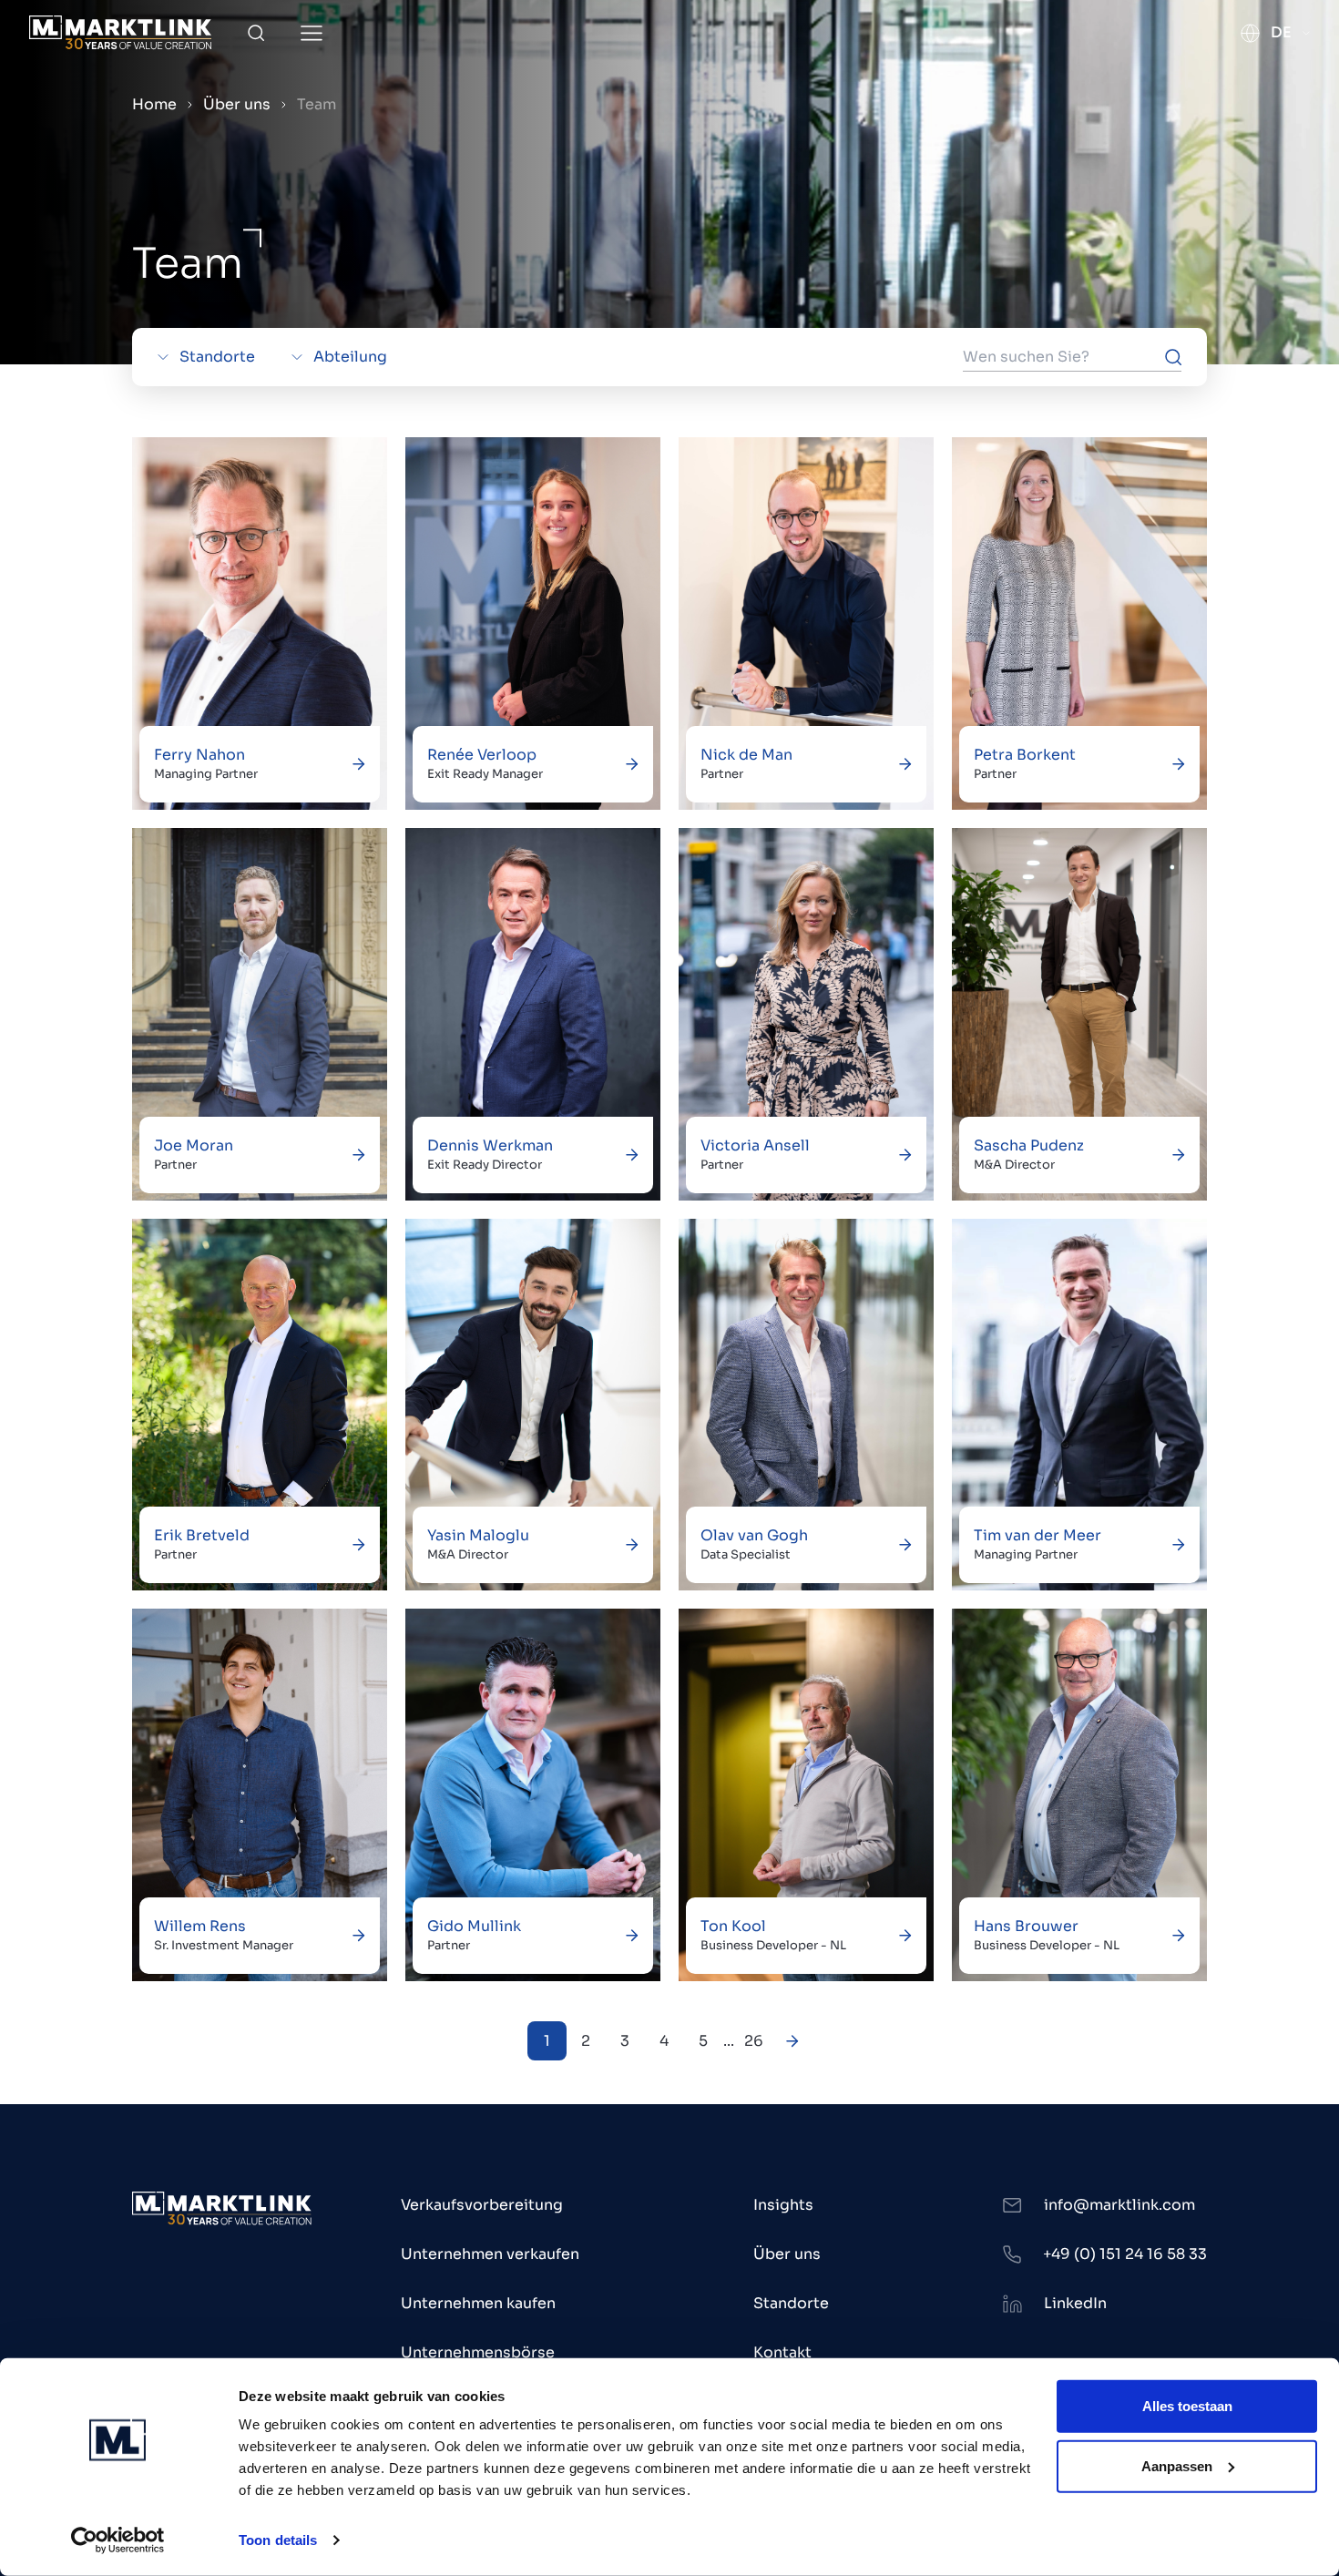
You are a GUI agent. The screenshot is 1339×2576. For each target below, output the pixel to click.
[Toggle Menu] (312, 33)
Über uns (237, 104)
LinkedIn (1075, 2303)
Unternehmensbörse (478, 2352)
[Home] (120, 32)
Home (154, 104)
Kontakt (782, 2352)
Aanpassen (1177, 2465)
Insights (783, 2205)
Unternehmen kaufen (478, 2303)
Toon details (278, 2540)
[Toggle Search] (256, 33)
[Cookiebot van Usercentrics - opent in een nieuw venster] (118, 2540)
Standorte (791, 2303)
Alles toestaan (1187, 2406)
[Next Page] (793, 2041)
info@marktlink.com (1119, 2205)
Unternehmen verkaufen (490, 2254)
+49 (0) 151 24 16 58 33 (1125, 2254)
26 (754, 2041)
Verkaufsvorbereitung (482, 2205)
